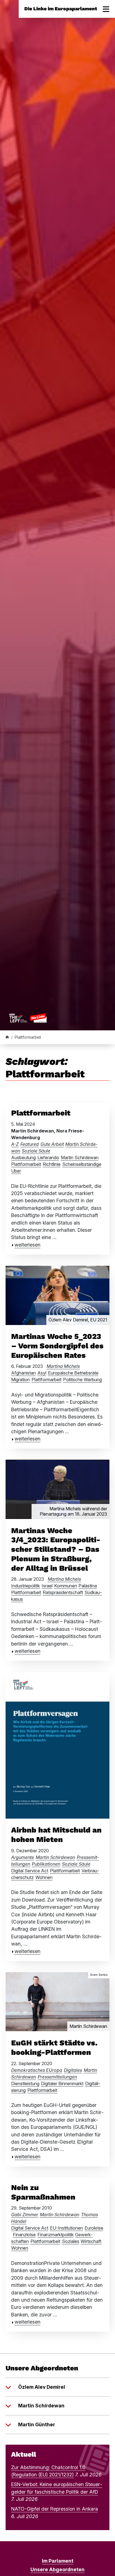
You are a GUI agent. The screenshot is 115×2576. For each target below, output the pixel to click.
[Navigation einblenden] (106, 9)
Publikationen (46, 1864)
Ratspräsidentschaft (63, 1592)
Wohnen (44, 1877)
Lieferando (48, 1158)
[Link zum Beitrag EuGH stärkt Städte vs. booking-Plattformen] (57, 2001)
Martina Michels (63, 1366)
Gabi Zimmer (25, 2215)
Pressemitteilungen (57, 2077)
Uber (16, 1171)
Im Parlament (58, 2561)
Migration (21, 1380)
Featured (30, 1144)
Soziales (71, 2241)
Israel (47, 1586)
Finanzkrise (24, 2235)
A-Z (15, 1144)
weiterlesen (27, 1245)
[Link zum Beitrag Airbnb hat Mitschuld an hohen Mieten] (57, 1745)
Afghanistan (23, 1373)
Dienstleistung (25, 2084)
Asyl (42, 1373)
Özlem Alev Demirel (42, 2387)
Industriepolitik (26, 1586)
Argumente (23, 1857)
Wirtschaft (91, 2241)
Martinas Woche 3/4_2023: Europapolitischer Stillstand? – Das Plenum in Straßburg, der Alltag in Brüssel (56, 1549)
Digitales (73, 2070)
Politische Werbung (82, 1380)
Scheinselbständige (82, 1164)
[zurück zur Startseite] (28, 1018)
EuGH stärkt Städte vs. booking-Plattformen (54, 2048)
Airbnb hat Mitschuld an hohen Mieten (56, 1835)
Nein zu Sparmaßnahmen (43, 2192)
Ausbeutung (23, 1158)
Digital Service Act (30, 1871)
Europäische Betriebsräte (73, 1373)
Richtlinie (52, 1164)
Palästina (88, 1586)
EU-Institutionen (66, 2228)
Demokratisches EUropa (37, 2070)
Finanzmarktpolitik (56, 2235)
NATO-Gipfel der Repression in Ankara (55, 2509)
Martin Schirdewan (80, 1158)
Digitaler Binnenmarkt (62, 2084)
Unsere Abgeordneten (57, 2569)
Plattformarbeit (41, 1113)
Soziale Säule (36, 1151)
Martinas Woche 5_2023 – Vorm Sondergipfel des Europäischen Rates (57, 1346)
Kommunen (66, 1586)
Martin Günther (37, 2424)
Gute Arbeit (52, 1144)
